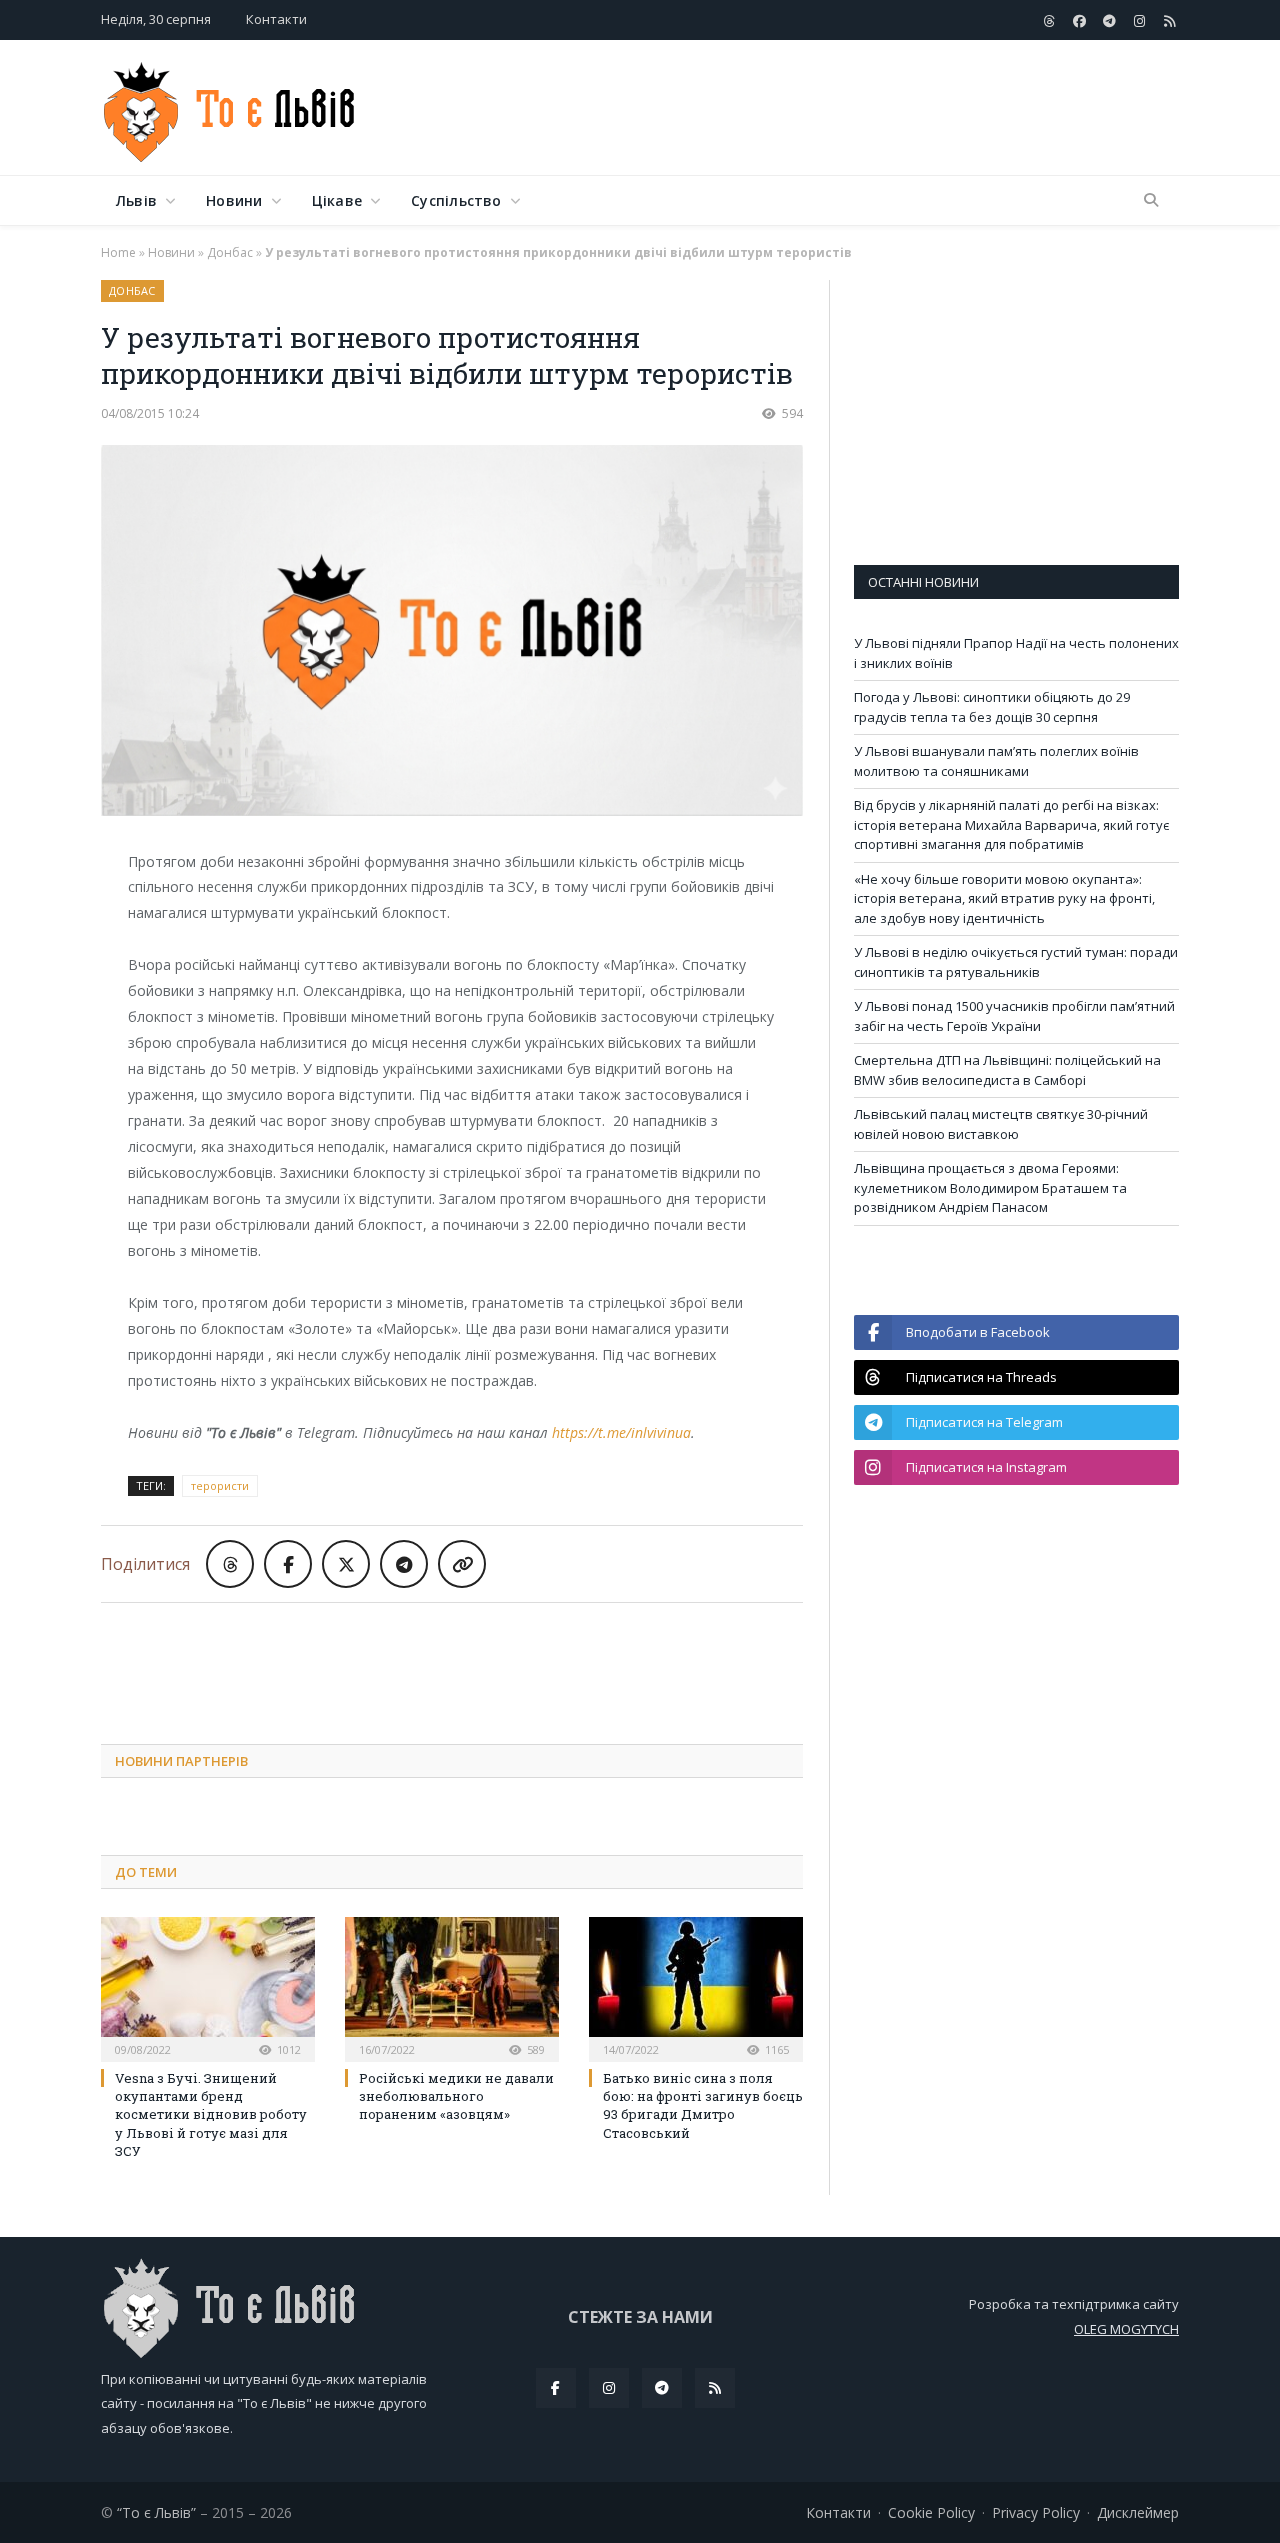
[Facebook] (556, 2388)
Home (118, 252)
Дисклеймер (1138, 2512)
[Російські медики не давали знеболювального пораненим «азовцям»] (452, 1987)
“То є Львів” (156, 2512)
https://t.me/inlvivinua (621, 1432)
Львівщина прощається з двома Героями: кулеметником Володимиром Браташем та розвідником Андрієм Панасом (990, 1187)
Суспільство (456, 200)
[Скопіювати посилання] (462, 1564)
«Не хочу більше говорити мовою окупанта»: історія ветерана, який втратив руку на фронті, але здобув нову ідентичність (1004, 898)
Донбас (230, 252)
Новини (234, 200)
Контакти (276, 19)
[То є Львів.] (230, 107)
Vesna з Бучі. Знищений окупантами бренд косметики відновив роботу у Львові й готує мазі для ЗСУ (211, 2114)
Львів (136, 200)
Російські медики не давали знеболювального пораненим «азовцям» (456, 2096)
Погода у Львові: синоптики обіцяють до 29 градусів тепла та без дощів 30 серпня (992, 707)
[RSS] (715, 2388)
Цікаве (337, 200)
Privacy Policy (1036, 2512)
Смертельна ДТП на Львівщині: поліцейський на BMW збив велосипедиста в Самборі (1007, 1070)
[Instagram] (609, 2388)
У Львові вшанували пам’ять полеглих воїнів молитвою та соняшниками (996, 761)
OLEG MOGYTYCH (1126, 2329)
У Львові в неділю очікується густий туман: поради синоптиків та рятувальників (1016, 962)
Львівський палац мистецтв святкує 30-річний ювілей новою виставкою (1001, 1124)
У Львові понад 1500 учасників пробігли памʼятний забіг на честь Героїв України (1014, 1016)
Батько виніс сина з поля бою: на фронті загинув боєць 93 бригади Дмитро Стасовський (703, 2105)
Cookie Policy (931, 2512)
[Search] (1151, 201)
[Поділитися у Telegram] (404, 1564)
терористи (220, 1485)
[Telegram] (662, 2388)
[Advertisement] (815, 109)
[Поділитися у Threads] (230, 1564)
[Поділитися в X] (346, 1564)
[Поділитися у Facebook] (288, 1564)
